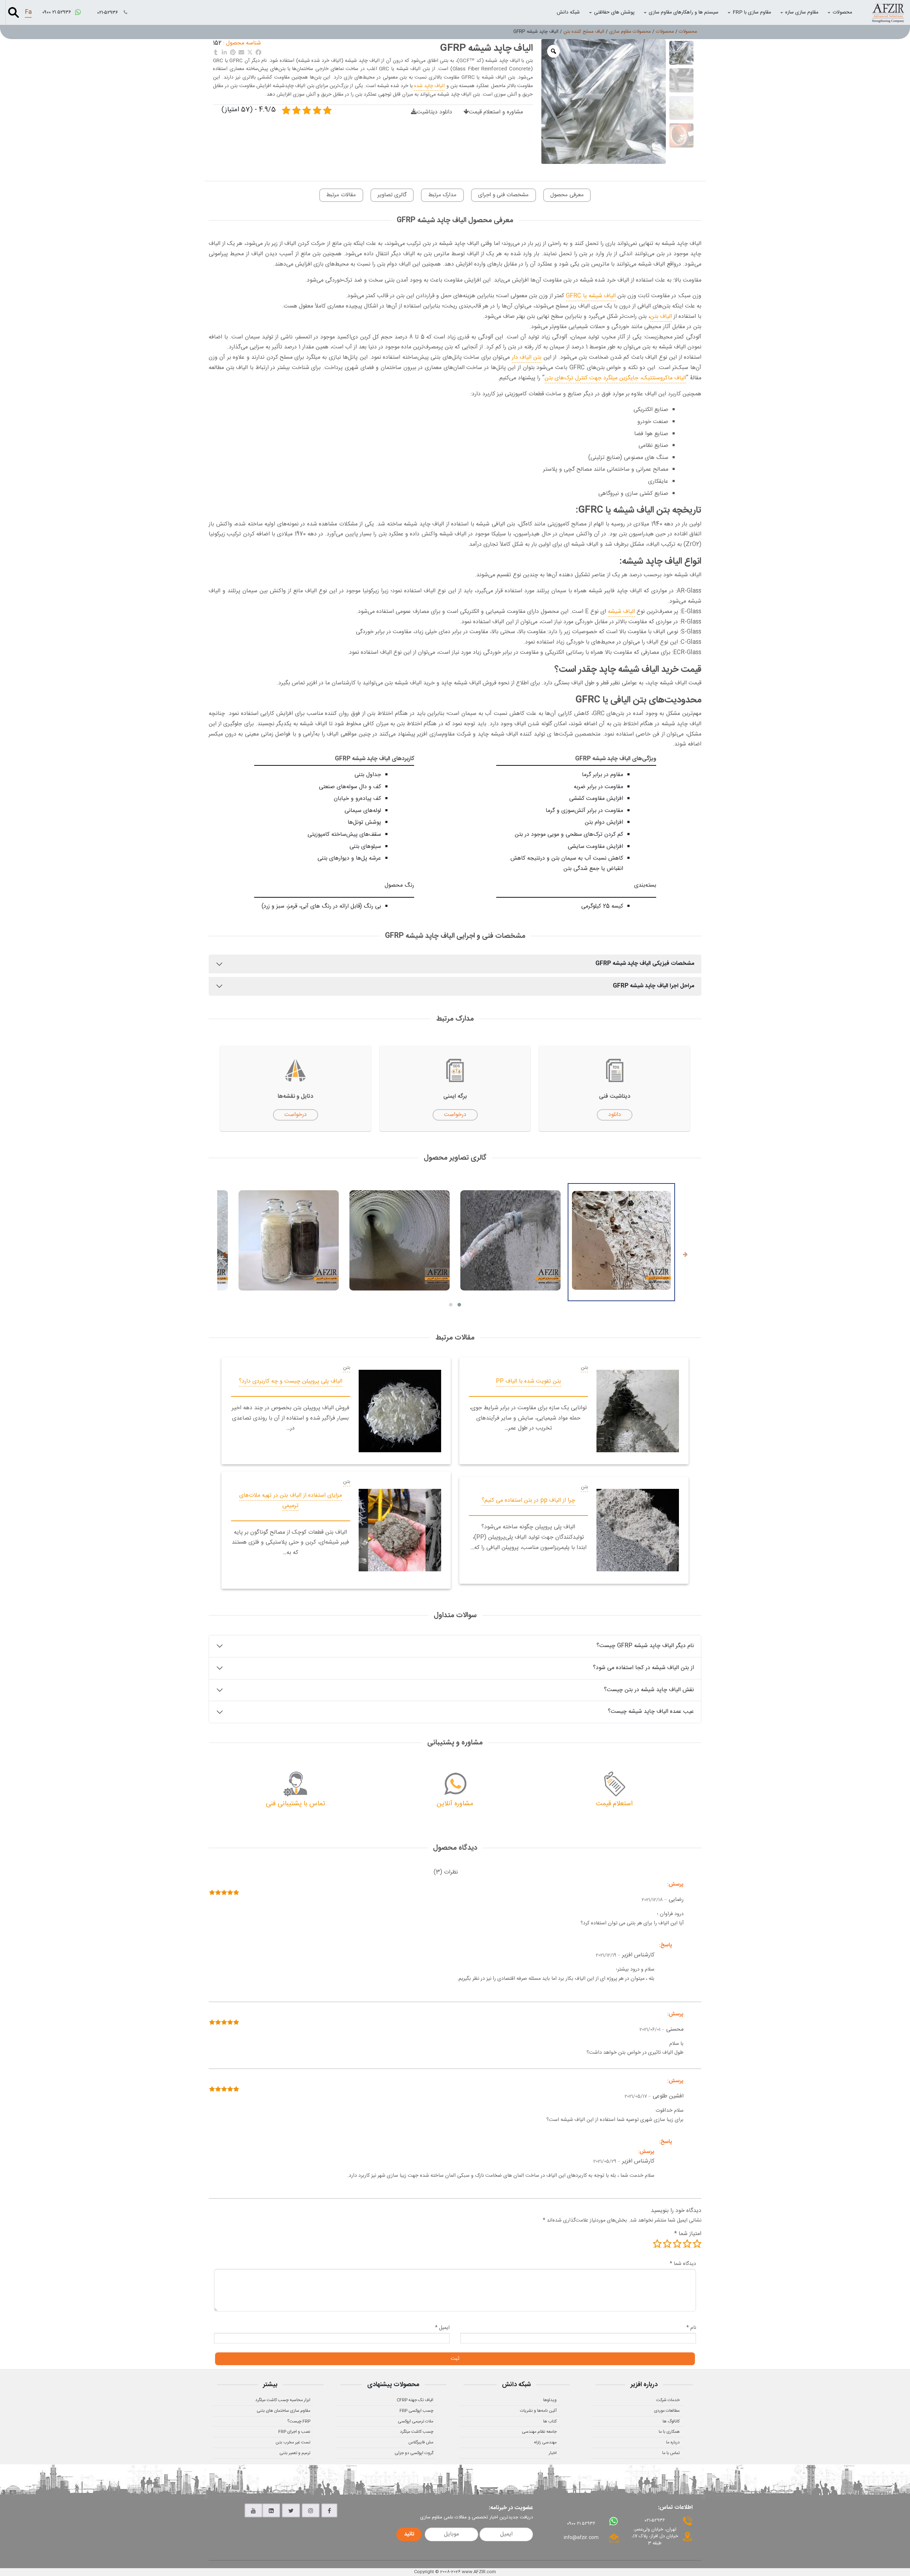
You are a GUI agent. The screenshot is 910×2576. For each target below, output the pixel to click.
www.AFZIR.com (479, 2572)
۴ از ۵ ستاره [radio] (667, 2244)
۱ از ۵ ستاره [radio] (697, 2244)
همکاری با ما (669, 2432)
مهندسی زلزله (545, 2442)
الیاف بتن (661, 317)
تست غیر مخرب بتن (293, 2442)
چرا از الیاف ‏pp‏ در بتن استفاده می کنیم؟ (528, 1500)
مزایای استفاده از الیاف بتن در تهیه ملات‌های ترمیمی (291, 1501)
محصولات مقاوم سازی (630, 32)
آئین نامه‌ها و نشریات (538, 2411)
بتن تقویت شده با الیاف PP (528, 1381)
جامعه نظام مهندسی (539, 2432)
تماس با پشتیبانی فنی (296, 1804)
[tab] (446, 1873)
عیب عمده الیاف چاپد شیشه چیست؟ (651, 1712)
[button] (459, 1305)
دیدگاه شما (683, 2264)
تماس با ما (671, 2453)
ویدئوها (550, 2400)
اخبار (553, 2453)
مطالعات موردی (667, 2411)
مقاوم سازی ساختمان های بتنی (283, 2411)
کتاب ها (550, 2421)
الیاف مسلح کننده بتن (584, 32)
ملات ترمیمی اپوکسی (416, 2421)
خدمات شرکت (668, 2400)
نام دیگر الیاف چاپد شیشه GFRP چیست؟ (645, 1646)
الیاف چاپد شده (429, 86)
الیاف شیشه (621, 612)
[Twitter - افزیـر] (291, 2511)
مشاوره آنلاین (455, 1804)
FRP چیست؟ (299, 2421)
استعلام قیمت (614, 1804)
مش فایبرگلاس (421, 2442)
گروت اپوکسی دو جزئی (414, 2453)
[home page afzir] (888, 12)
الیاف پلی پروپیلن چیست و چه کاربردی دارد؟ (291, 1381)
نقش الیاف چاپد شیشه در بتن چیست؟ (649, 1690)
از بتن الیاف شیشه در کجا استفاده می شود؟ (643, 1668)
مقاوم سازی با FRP (752, 12)
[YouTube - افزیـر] (253, 2511)
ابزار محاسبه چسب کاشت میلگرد (283, 2400)
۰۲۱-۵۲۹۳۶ (108, 13)
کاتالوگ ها (671, 2421)
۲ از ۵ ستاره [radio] (687, 2244)
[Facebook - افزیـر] (329, 2511)
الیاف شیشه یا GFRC (591, 296)
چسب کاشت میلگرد (417, 2432)
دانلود (615, 1115)
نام (691, 2328)
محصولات (842, 12)
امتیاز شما (688, 2234)
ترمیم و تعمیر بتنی (295, 2453)
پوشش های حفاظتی (614, 12)
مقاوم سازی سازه (802, 12)
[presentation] (685, 1255)
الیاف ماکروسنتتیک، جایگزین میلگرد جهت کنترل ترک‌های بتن (615, 378)
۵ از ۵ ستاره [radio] (657, 2244)
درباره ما (673, 2442)
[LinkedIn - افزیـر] (271, 2511)
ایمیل (442, 2328)
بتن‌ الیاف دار (527, 357)
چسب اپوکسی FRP (416, 2411)
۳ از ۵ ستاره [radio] (677, 2244)
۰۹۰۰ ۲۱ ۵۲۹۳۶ (57, 12)
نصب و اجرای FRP (294, 2432)
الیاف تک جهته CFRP (415, 2400)
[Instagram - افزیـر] (311, 2511)
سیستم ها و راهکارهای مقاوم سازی (684, 12)
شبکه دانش (568, 12)
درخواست (455, 1115)
